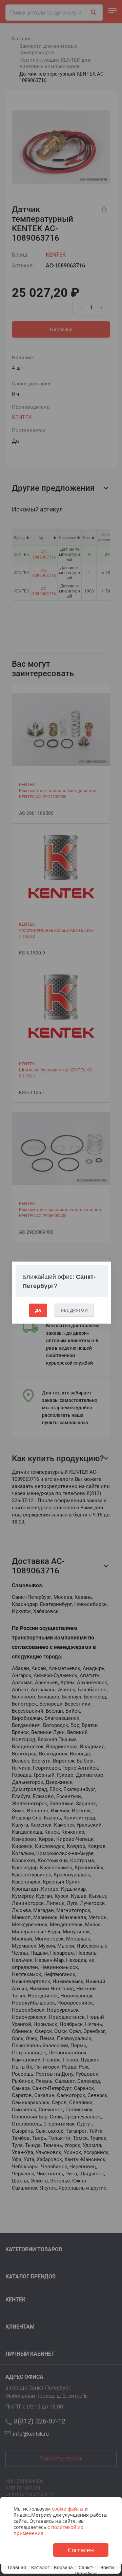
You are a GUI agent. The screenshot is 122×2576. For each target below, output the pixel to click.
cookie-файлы (68, 2509)
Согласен (81, 2550)
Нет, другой (74, 1310)
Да (38, 1310)
